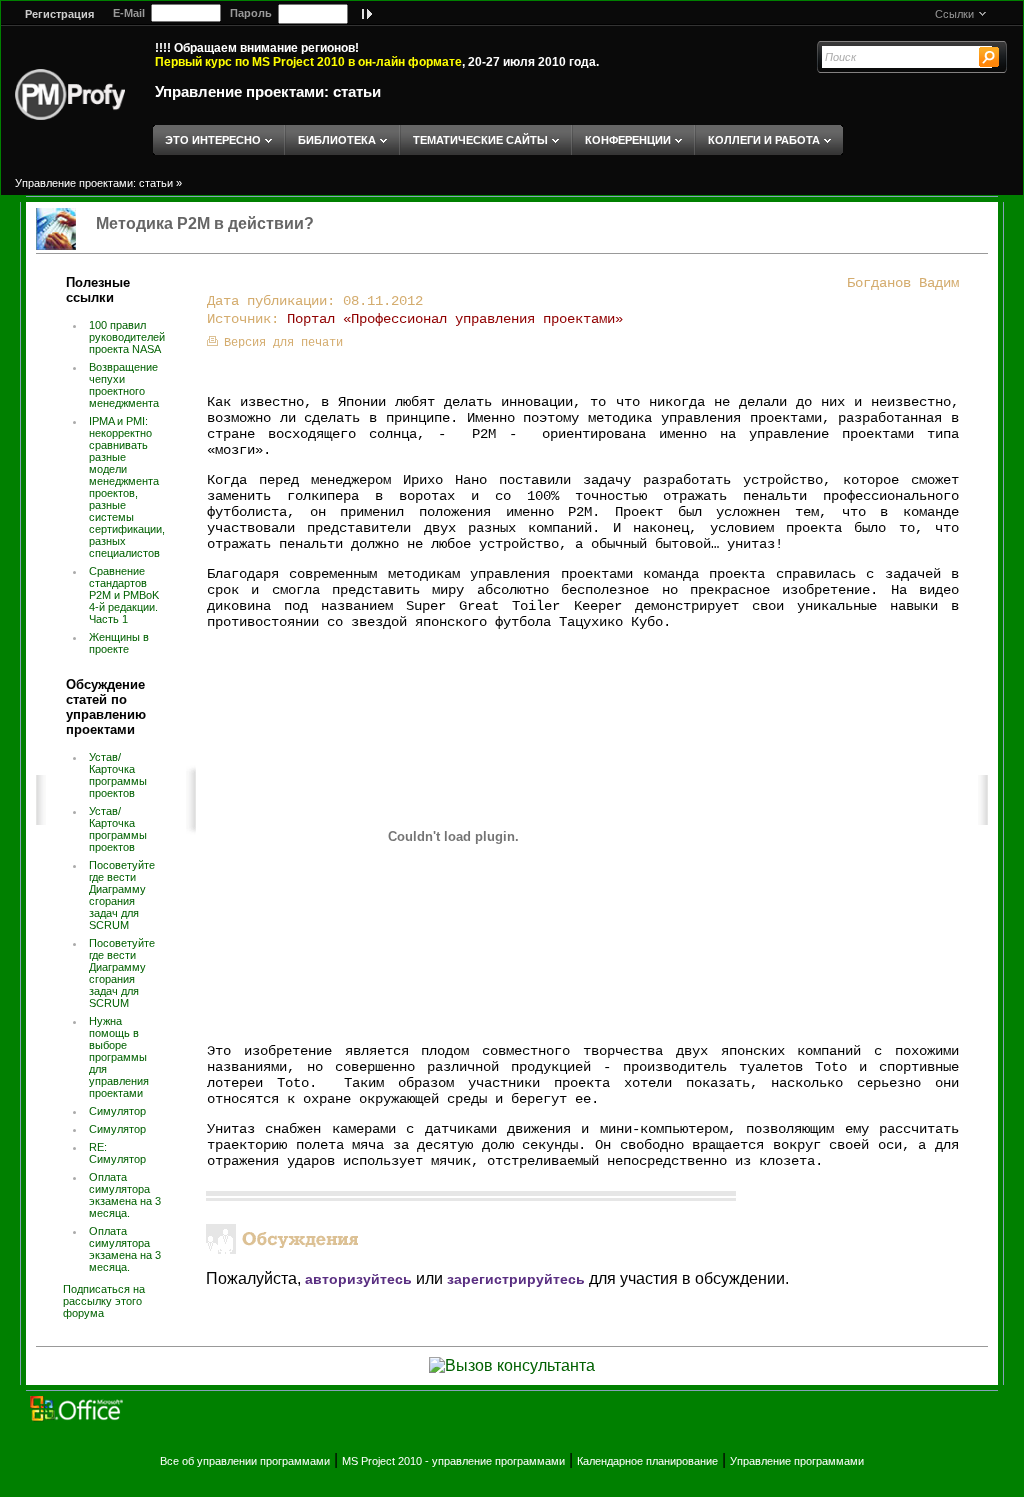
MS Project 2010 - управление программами (453, 1461)
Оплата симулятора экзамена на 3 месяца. (125, 1195)
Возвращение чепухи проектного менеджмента (124, 385)
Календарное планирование (647, 1461)
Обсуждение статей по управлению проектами (106, 707)
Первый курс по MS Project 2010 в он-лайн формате (308, 62)
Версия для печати (283, 343)
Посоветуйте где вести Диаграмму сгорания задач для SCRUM (122, 895)
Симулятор (117, 1111)
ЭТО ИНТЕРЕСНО (213, 140)
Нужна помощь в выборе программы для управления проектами (119, 1057)
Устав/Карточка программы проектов (118, 775)
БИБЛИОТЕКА (337, 140)
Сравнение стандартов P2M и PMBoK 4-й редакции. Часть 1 (124, 595)
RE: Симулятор (117, 1153)
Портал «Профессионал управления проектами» (455, 319)
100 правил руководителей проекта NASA (127, 337)
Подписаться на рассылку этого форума (104, 1301)
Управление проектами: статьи (268, 91)
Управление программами (797, 1461)
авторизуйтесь (358, 1279)
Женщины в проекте (119, 643)
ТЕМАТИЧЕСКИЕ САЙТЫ (480, 140)
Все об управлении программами (245, 1461)
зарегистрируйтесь (516, 1279)
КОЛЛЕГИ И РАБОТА (764, 140)
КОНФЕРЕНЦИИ (628, 140)
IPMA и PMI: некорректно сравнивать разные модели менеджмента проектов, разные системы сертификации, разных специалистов (127, 487)
